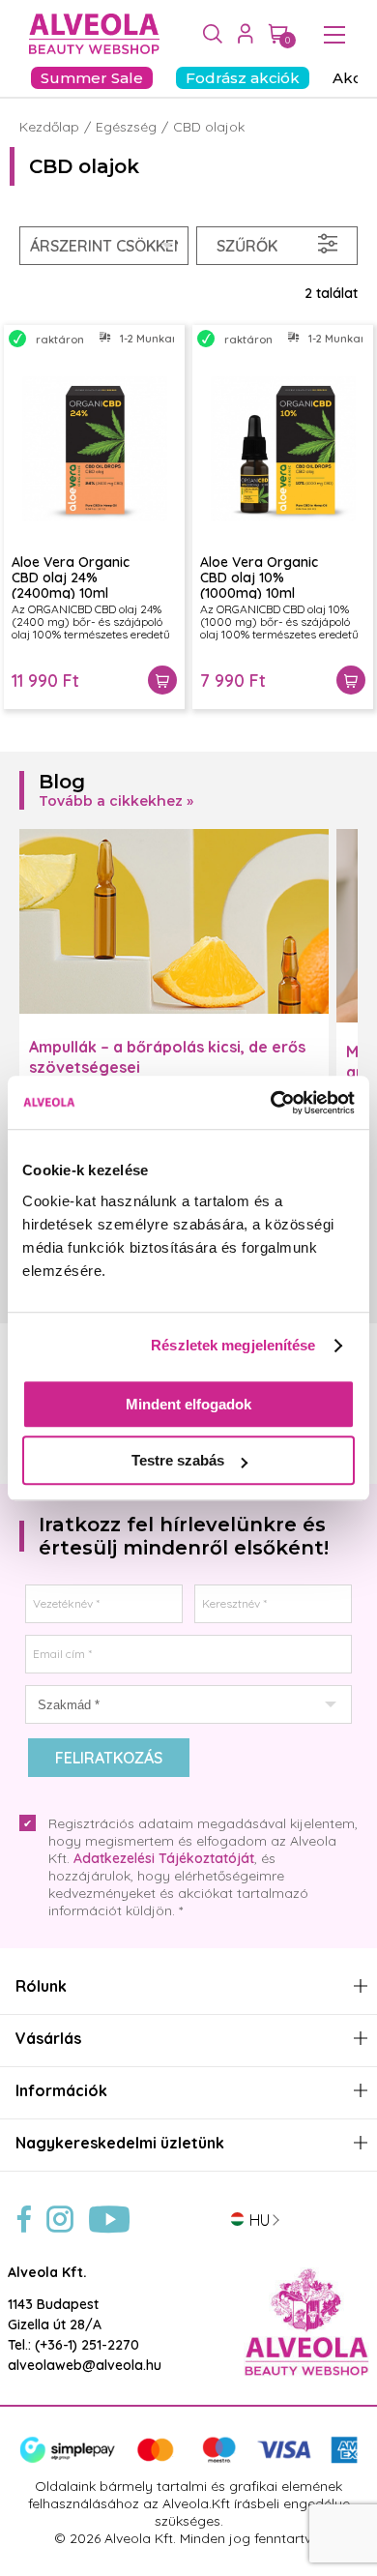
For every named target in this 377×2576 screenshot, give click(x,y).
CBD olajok (209, 127)
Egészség (126, 127)
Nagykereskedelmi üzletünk (120, 2143)
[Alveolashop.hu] (89, 35)
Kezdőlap (49, 127)
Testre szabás (178, 1460)
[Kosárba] (162, 680)
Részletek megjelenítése (233, 1345)
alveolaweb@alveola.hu (85, 2365)
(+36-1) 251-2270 (87, 2345)
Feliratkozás (109, 1758)
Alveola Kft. (47, 2272)
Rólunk (41, 1986)
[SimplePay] (188, 2459)
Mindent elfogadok (188, 1404)
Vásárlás (48, 2039)
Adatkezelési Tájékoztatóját (164, 1858)
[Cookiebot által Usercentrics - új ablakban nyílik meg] (271, 1103)
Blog (62, 782)
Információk (61, 2091)
